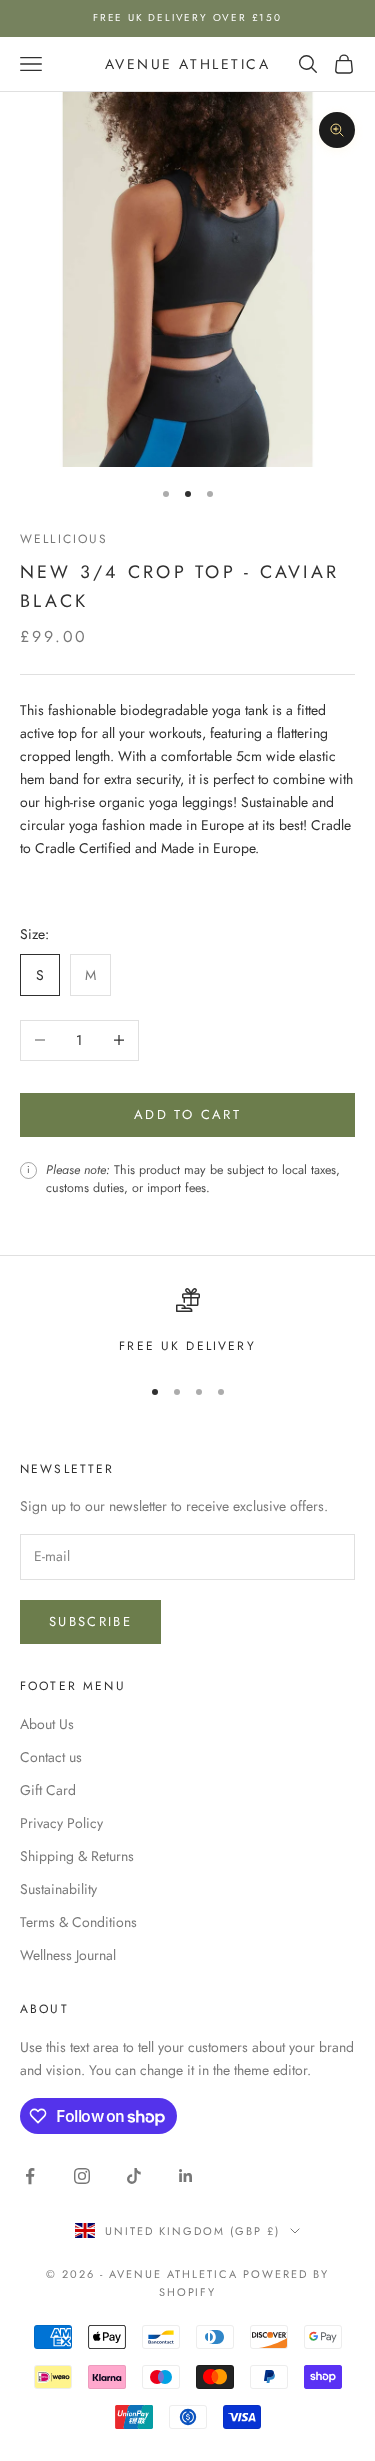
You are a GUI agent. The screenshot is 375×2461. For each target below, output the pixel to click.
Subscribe (90, 1621)
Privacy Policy (61, 1823)
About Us (47, 1724)
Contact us (51, 1757)
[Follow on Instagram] (82, 2176)
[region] (187, 1322)
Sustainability (58, 1889)
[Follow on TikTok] (134, 2176)
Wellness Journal (68, 1955)
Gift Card (48, 1790)
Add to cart (187, 1114)
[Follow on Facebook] (30, 2176)
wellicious (64, 539)
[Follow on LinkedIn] (186, 2176)
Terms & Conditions (78, 1922)
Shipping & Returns (77, 1856)
